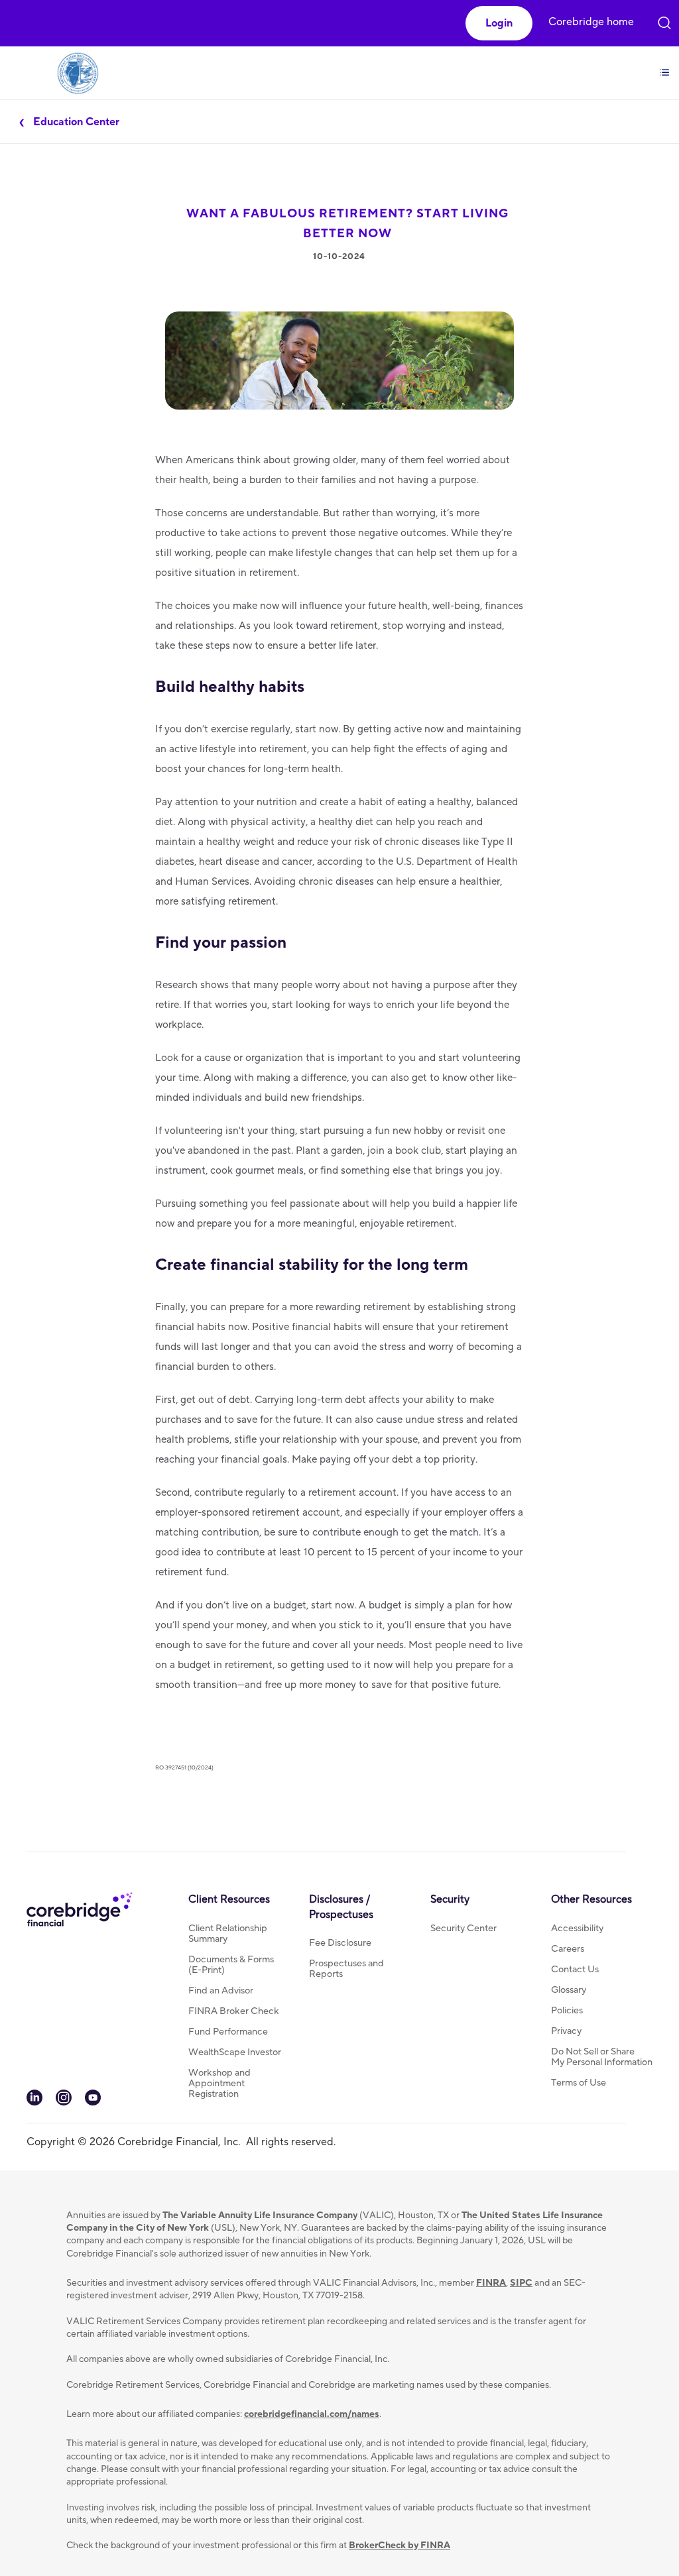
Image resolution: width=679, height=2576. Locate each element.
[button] (499, 23)
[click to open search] (664, 20)
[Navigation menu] (664, 65)
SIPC (521, 2283)
